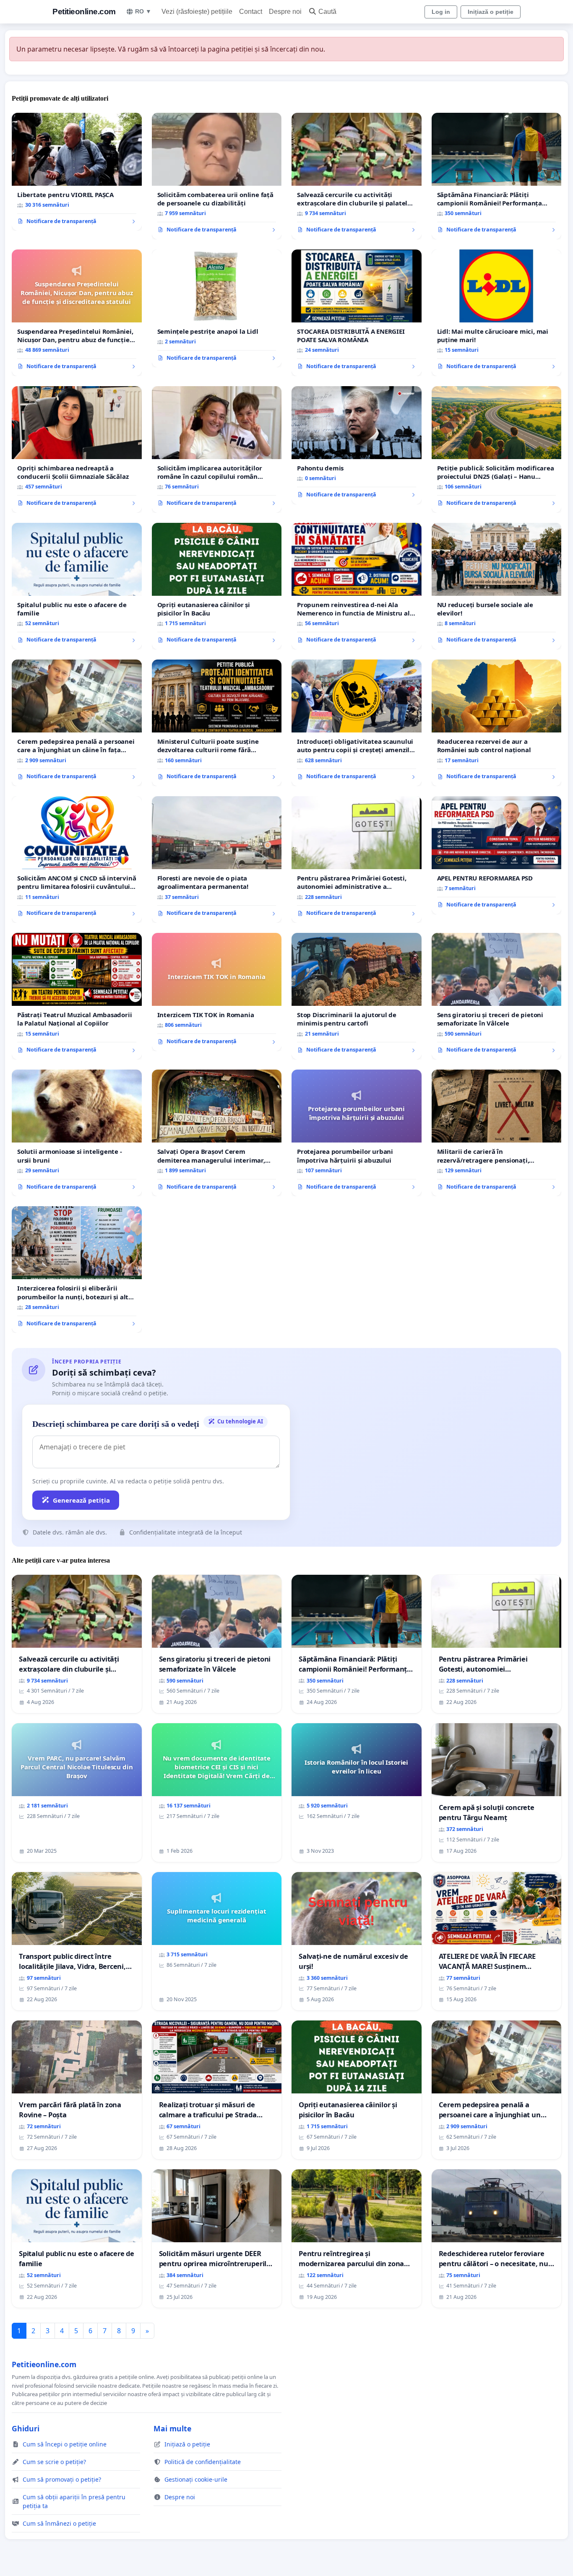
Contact (251, 12)
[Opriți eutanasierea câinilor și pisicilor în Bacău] (217, 586)
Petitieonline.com (84, 12)
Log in (441, 12)
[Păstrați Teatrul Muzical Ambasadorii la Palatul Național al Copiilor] (77, 996)
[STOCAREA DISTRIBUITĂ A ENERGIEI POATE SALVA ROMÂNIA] (357, 313)
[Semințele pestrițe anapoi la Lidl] (217, 309)
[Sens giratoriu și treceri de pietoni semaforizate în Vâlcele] (497, 996)
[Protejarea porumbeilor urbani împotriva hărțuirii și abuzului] (357, 1133)
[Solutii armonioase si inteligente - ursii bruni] (77, 1133)
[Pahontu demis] (357, 445)
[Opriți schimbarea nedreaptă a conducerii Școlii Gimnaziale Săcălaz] (77, 449)
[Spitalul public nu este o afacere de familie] (77, 586)
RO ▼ (143, 11)
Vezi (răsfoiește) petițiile (197, 12)
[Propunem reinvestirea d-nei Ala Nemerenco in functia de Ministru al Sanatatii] (357, 586)
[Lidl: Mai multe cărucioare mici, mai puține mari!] (497, 313)
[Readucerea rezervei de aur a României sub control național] (497, 723)
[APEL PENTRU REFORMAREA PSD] (497, 855)
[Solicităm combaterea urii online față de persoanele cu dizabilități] (217, 176)
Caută (327, 12)
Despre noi (285, 12)
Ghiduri (26, 2428)
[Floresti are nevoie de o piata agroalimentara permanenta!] (217, 860)
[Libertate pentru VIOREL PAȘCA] (77, 172)
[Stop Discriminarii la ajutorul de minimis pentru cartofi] (357, 996)
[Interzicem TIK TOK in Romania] (217, 992)
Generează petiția (81, 1500)
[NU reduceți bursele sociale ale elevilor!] (497, 586)
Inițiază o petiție (491, 12)
